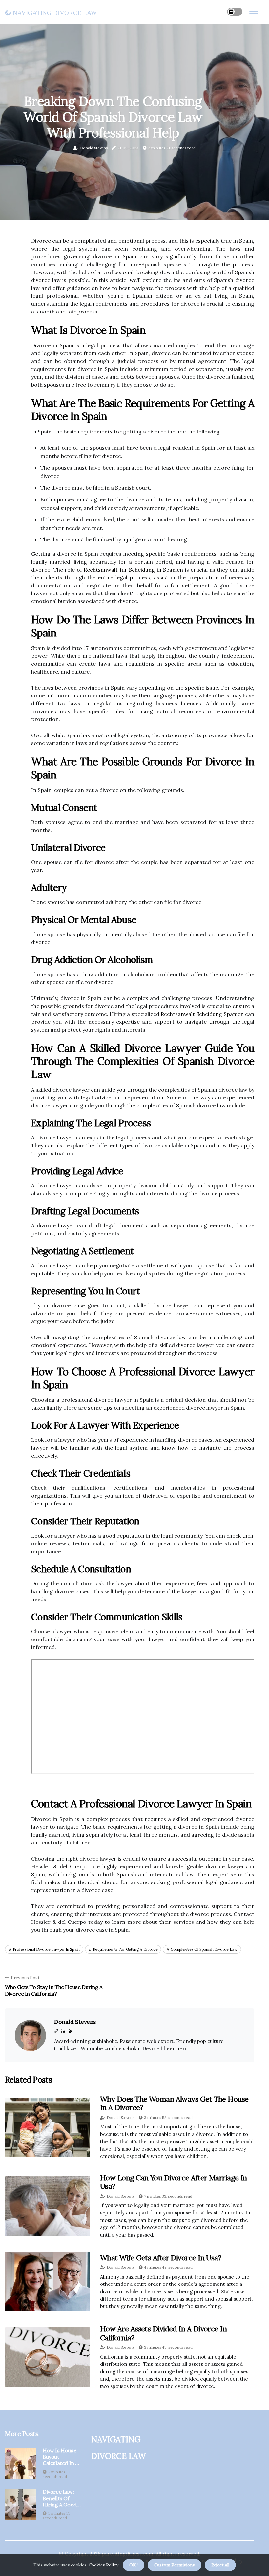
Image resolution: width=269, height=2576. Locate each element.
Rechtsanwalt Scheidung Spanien (202, 1014)
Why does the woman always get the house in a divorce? (174, 2103)
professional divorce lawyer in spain (46, 1949)
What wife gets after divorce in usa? (161, 2258)
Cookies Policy (103, 2565)
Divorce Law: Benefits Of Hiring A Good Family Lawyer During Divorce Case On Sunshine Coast (61, 2498)
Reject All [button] (220, 2565)
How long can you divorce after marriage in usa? (174, 2182)
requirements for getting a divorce (125, 1949)
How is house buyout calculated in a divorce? (61, 2457)
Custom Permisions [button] (175, 2565)
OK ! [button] (134, 2565)
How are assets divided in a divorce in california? (163, 2333)
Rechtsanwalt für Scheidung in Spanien (133, 570)
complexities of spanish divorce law (204, 1949)
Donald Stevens (94, 148)
